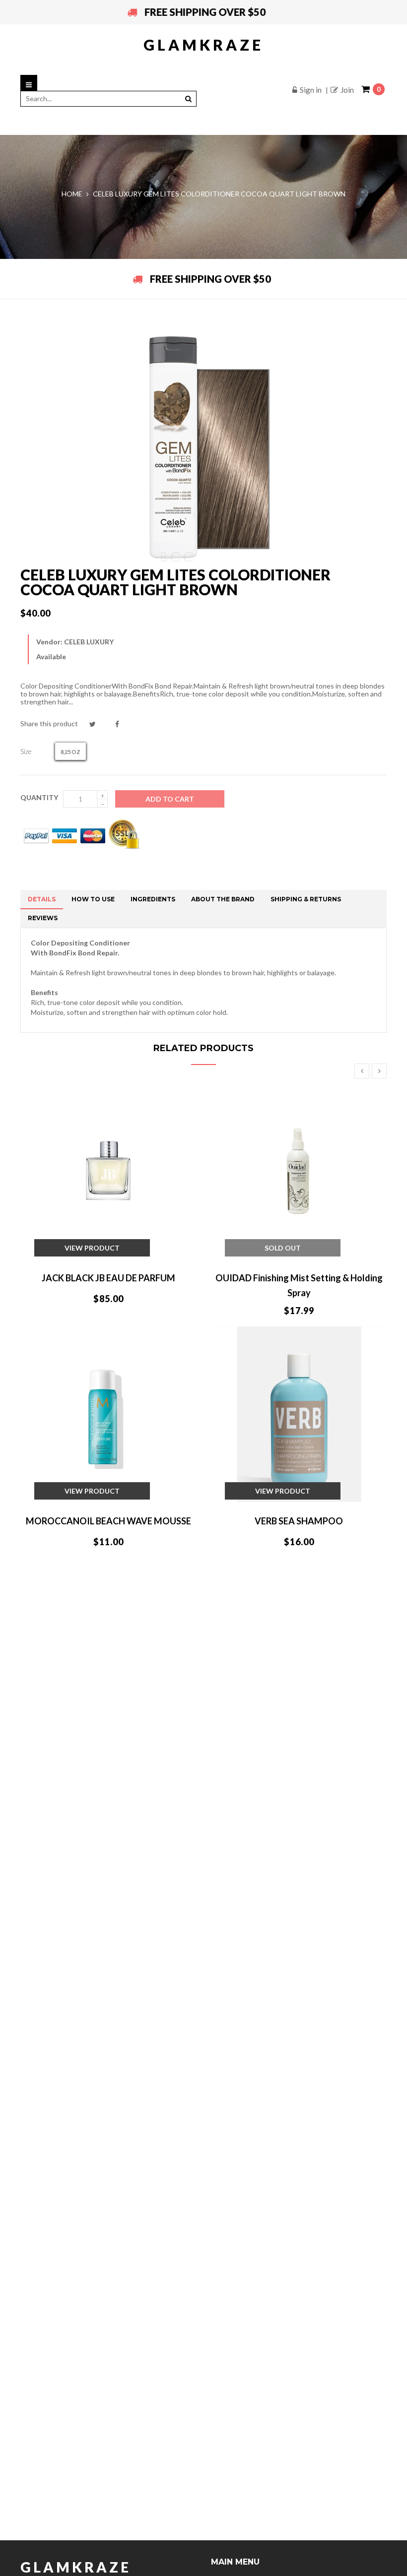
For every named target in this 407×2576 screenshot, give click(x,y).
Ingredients (153, 899)
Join (347, 90)
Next (379, 1071)
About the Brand (223, 899)
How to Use (93, 899)
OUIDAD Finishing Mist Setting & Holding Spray (299, 1285)
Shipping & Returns (306, 899)
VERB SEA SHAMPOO (299, 1521)
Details (42, 899)
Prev (362, 1071)
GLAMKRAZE (203, 45)
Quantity (39, 797)
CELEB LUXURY (89, 642)
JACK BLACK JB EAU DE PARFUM (108, 1278)
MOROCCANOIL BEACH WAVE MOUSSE (108, 1521)
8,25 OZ (70, 752)
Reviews (43, 918)
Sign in (311, 90)
